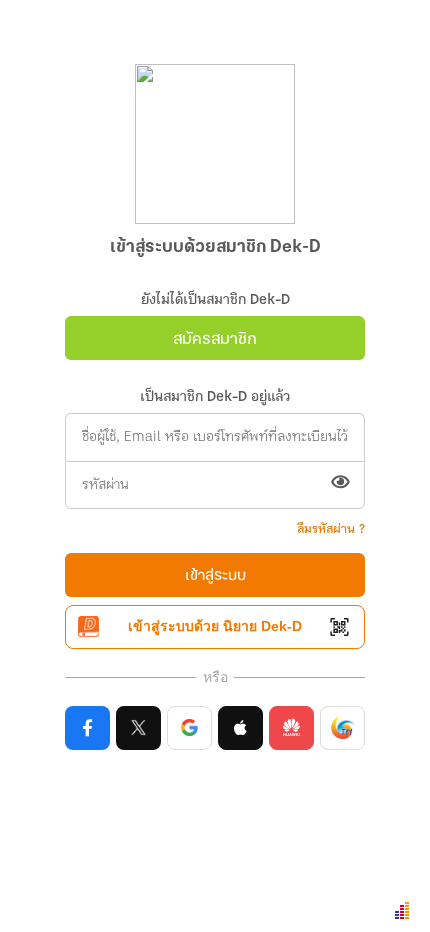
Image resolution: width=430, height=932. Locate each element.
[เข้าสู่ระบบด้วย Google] (189, 728)
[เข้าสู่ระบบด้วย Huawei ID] (291, 728)
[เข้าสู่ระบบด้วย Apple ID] (240, 728)
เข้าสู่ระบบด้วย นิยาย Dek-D (215, 626)
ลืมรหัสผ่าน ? (331, 529)
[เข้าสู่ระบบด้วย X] (138, 728)
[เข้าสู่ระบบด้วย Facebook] (87, 728)
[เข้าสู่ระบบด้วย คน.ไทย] (342, 728)
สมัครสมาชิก (215, 339)
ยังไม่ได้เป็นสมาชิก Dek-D (215, 300)
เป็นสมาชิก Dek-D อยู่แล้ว (215, 397)
